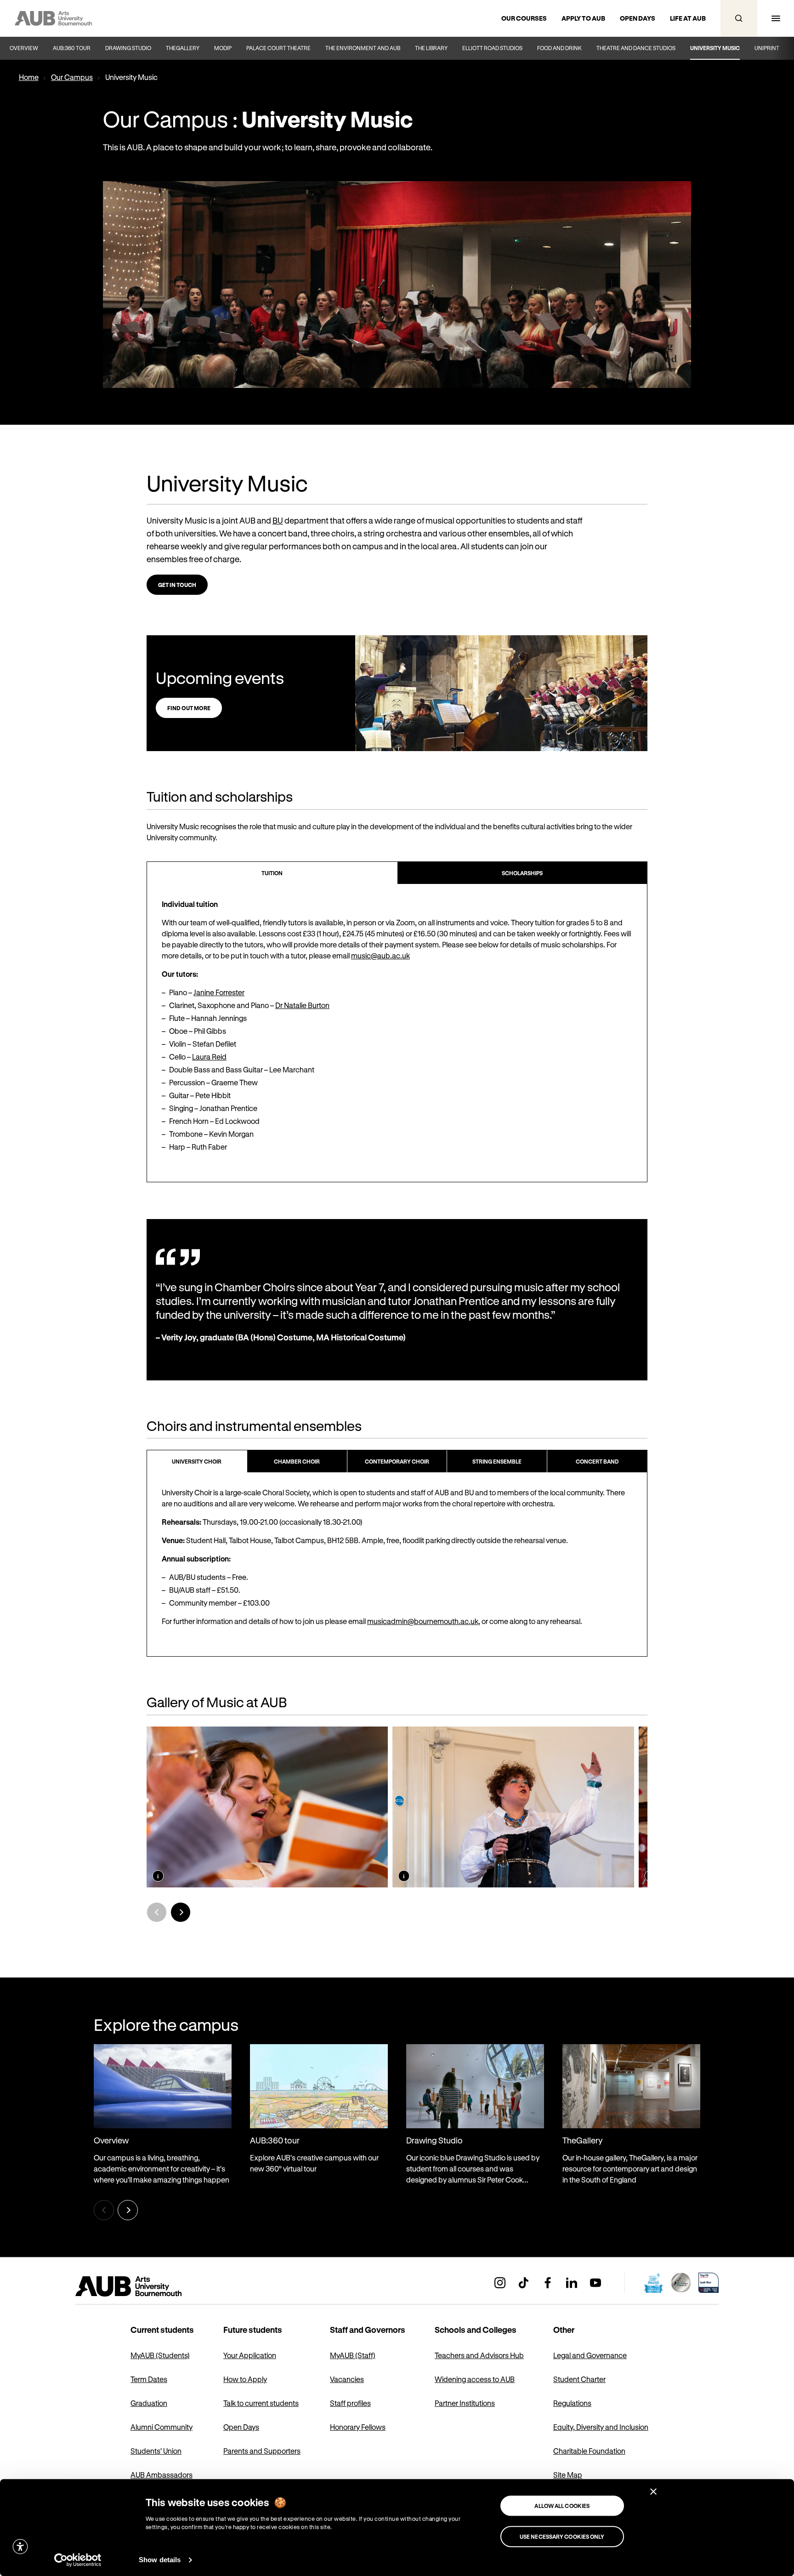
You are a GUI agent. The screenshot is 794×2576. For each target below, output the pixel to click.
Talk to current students (261, 2403)
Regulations (572, 2403)
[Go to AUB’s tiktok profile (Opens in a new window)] (524, 2283)
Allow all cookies (562, 2506)
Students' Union (156, 2451)
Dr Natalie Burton (302, 1005)
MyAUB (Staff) (353, 2355)
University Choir (197, 1461)
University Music (715, 48)
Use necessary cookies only (562, 2536)
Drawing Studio (128, 48)
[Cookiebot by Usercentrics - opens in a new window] (78, 2560)
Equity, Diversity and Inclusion (601, 2427)
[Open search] (739, 18)
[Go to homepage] (149, 2286)
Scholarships (522, 873)
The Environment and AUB (363, 48)
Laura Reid (209, 1057)
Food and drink (559, 48)
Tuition (272, 873)
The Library (431, 48)
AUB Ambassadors (162, 2475)
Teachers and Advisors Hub (479, 2355)
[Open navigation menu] (776, 18)
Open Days (241, 2427)
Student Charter (579, 2379)
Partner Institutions (465, 2403)
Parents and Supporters (262, 2451)
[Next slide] (181, 1912)
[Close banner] (653, 2491)
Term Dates (149, 2379)
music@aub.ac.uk (380, 955)
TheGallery (183, 48)
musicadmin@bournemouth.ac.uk (423, 1621)
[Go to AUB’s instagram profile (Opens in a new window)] (500, 2283)
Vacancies (347, 2379)
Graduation (149, 2403)
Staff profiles (350, 2403)
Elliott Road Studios (492, 48)
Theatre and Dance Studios (636, 48)
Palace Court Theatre (278, 48)
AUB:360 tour (72, 48)
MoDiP (223, 48)
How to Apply (245, 2379)
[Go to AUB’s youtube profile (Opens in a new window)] (595, 2283)
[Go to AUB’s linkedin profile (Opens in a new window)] (572, 2283)
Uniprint (767, 48)
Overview (24, 48)
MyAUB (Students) (160, 2355)
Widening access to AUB (475, 2379)
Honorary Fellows (358, 2427)
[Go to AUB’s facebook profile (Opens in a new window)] (548, 2283)
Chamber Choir (297, 1461)
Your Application (250, 2355)
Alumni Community (162, 2427)
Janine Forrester (219, 992)
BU (278, 520)
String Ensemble (497, 1461)
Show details (160, 2560)
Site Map (568, 2475)
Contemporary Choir (397, 1461)
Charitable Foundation (589, 2451)
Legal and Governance (590, 2355)
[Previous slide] (157, 1912)
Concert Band (597, 1461)
